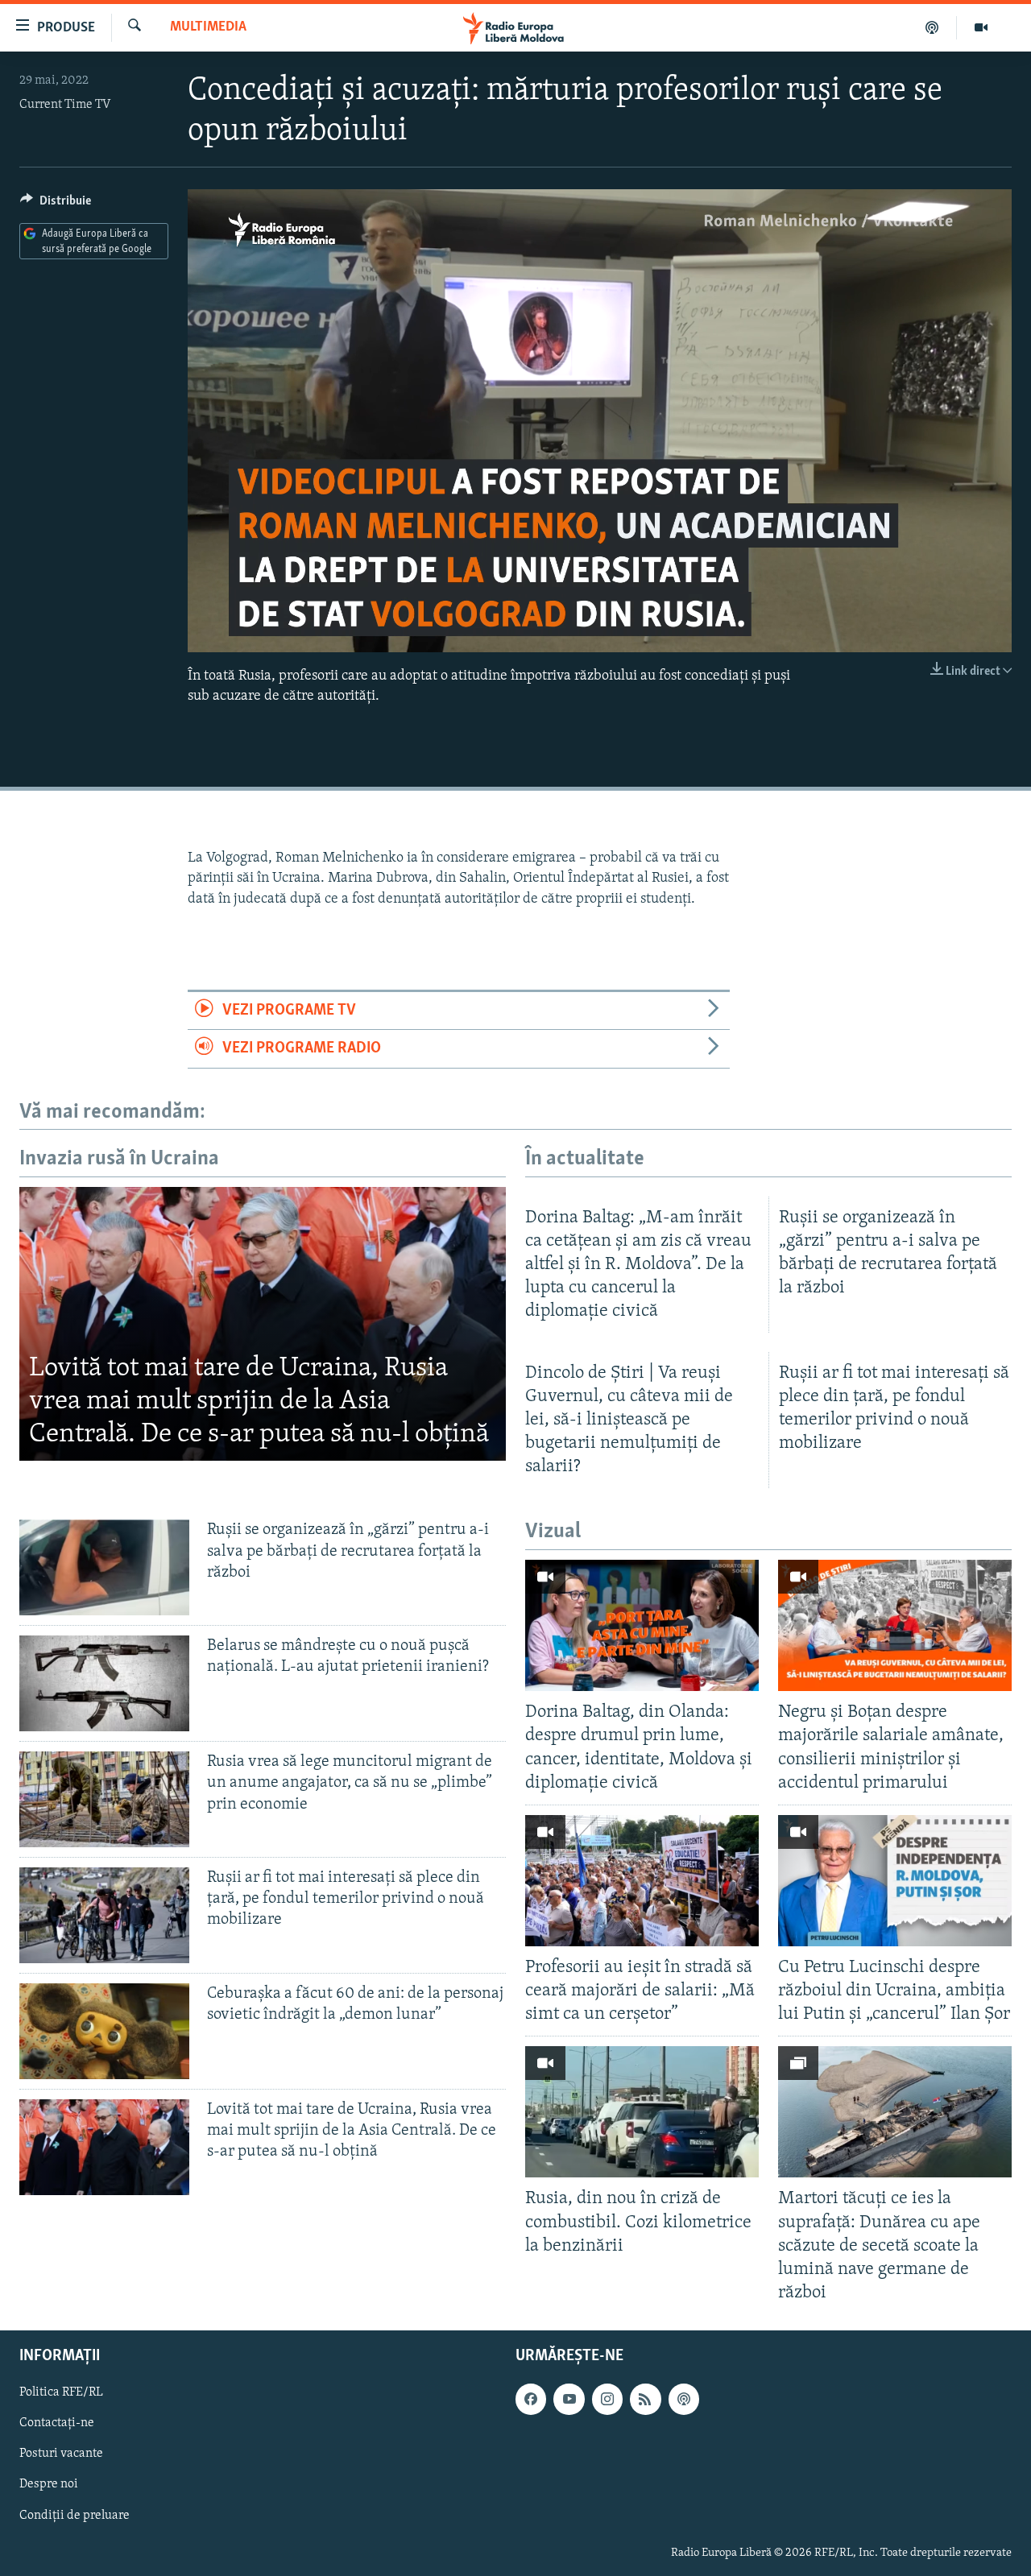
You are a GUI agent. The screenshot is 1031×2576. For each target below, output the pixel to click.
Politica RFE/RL (61, 2392)
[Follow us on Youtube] (569, 2399)
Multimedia (208, 27)
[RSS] (645, 2399)
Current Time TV (65, 105)
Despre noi (49, 2485)
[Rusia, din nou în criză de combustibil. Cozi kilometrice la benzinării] (642, 2112)
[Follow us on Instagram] (607, 2399)
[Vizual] (981, 27)
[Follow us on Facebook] (531, 2399)
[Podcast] (932, 27)
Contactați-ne (57, 2423)
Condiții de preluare (75, 2516)
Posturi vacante (61, 2454)
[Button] (56, 205)
